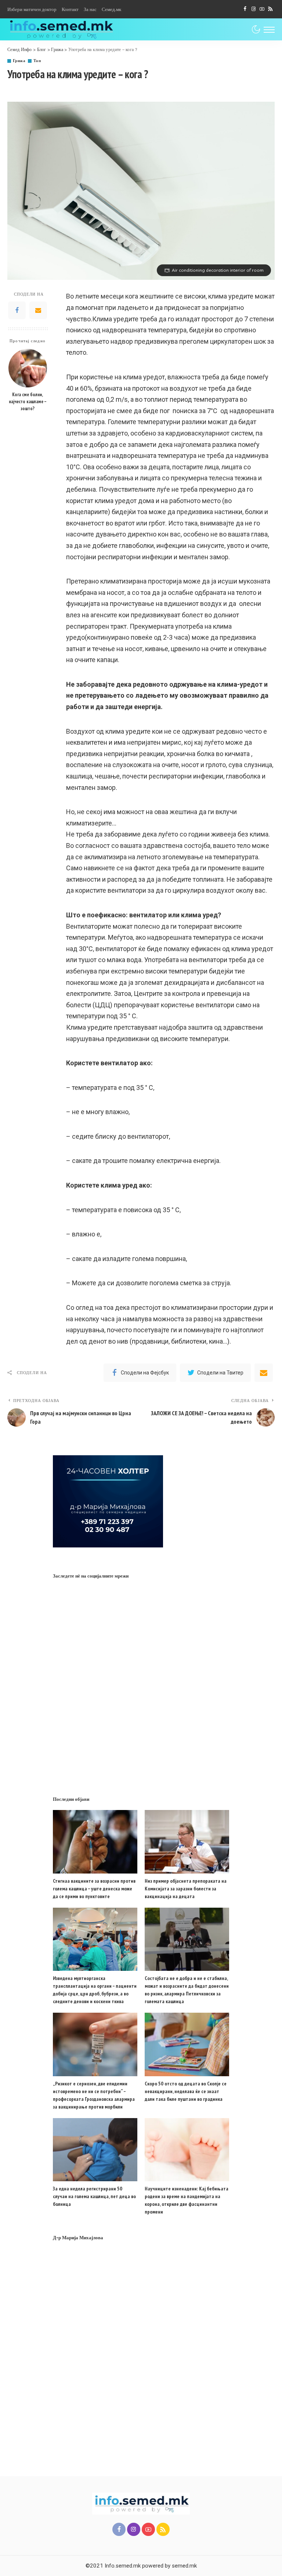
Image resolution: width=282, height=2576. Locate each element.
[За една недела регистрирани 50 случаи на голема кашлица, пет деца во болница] (95, 2150)
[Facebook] (245, 9)
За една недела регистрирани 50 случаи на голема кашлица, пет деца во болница (94, 2196)
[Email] (38, 310)
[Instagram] (254, 9)
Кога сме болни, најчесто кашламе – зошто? (28, 401)
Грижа (19, 61)
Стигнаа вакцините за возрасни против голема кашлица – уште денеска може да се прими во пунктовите (94, 1889)
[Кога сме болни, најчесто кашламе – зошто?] (28, 368)
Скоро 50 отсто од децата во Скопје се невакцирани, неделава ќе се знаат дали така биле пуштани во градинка (186, 2091)
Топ (37, 61)
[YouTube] (262, 9)
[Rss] (270, 9)
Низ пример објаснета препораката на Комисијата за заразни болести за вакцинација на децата (186, 1889)
